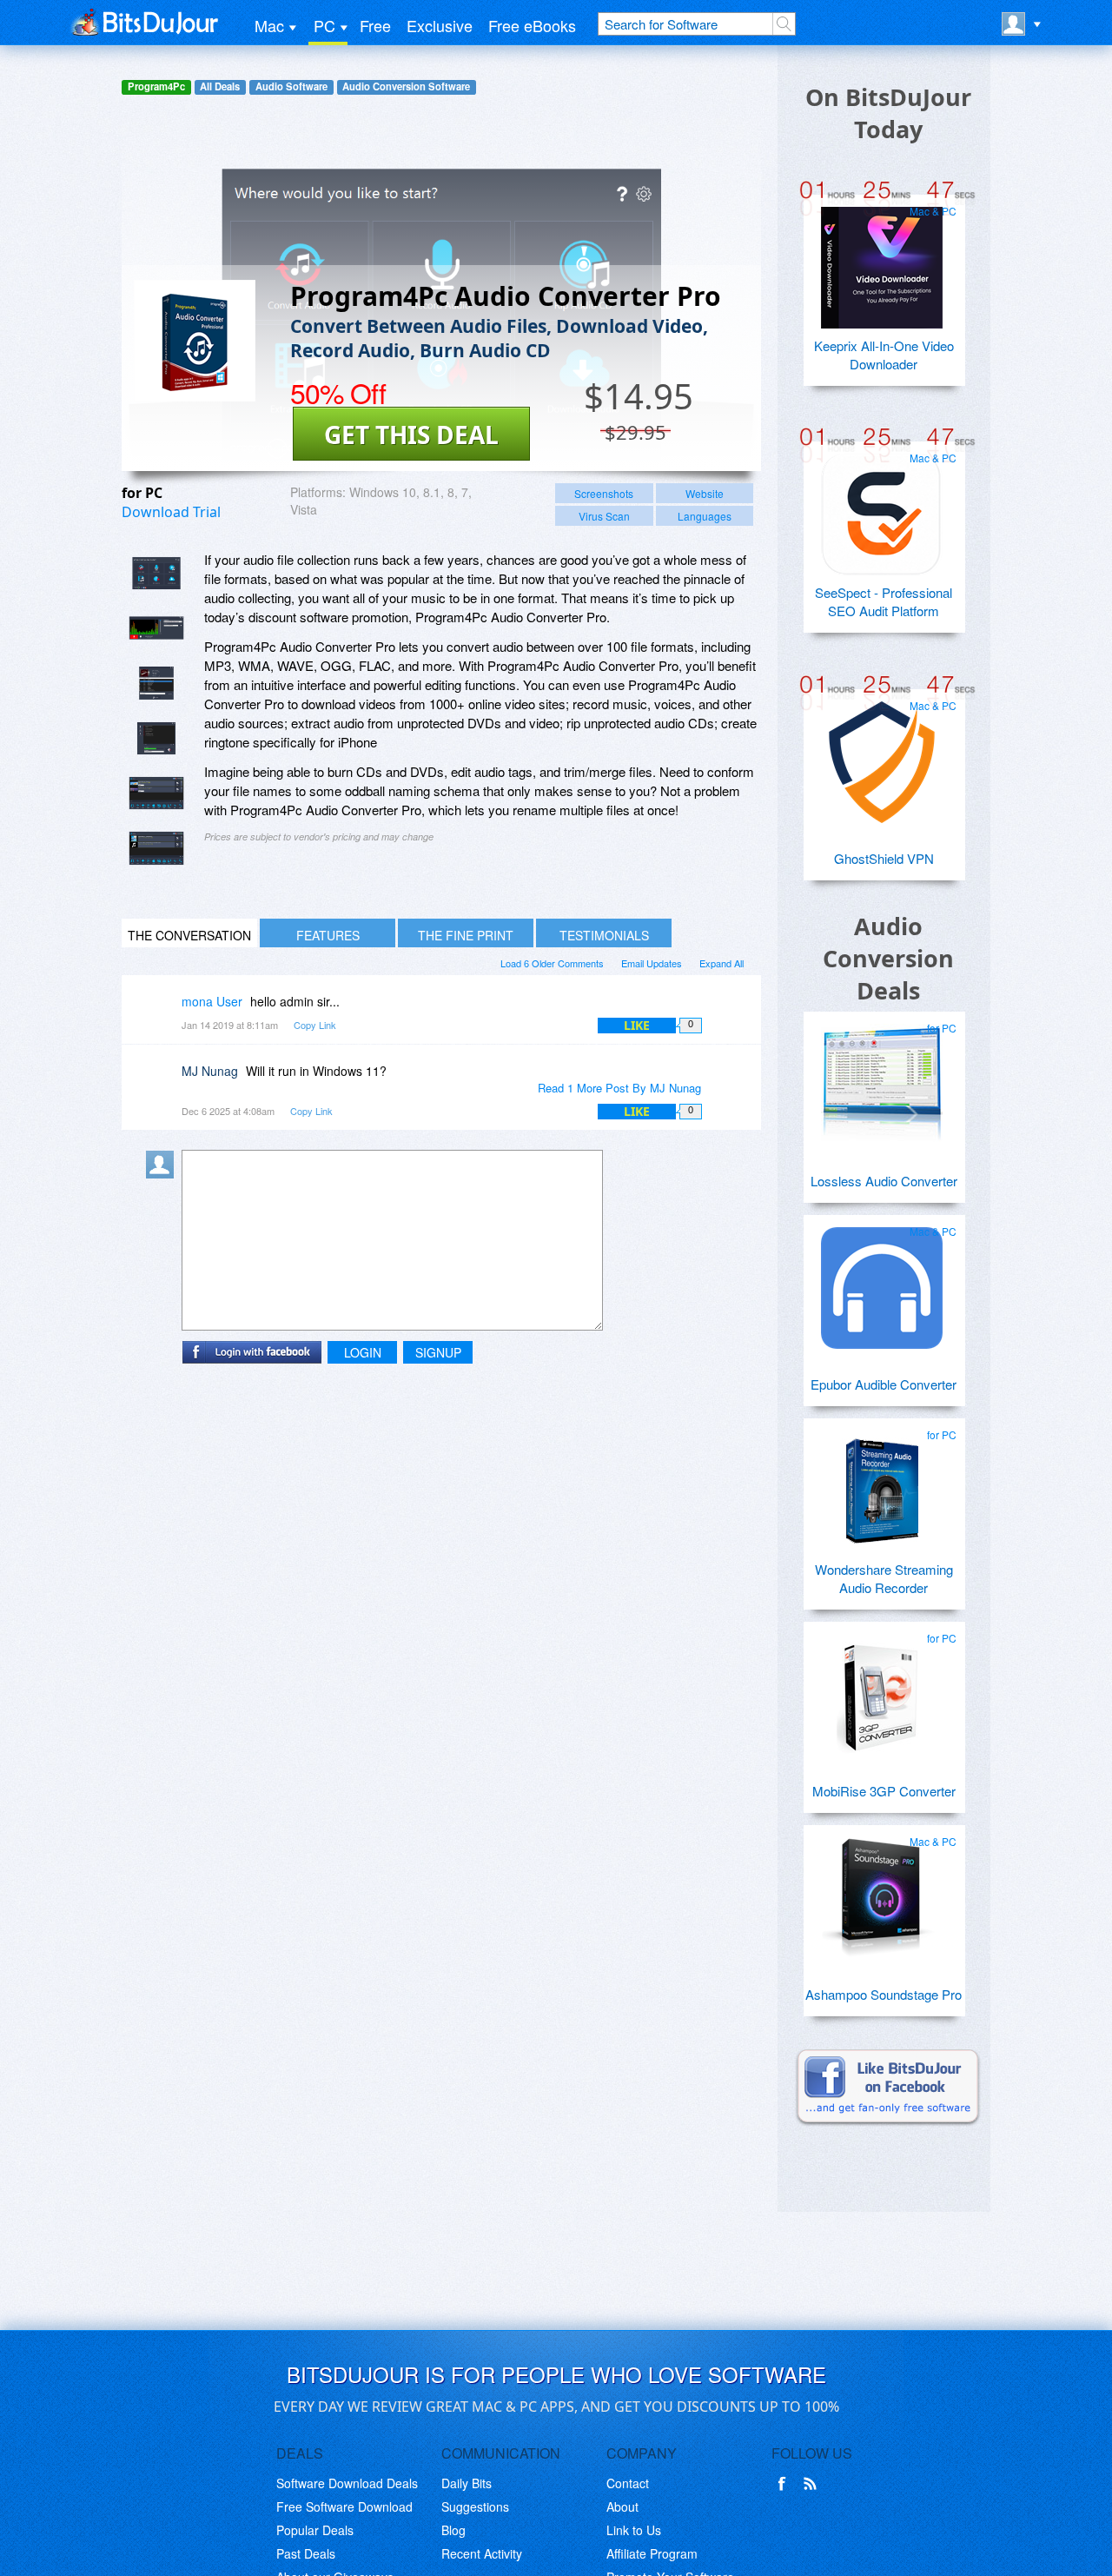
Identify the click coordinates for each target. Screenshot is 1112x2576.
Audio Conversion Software (406, 86)
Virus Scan (604, 516)
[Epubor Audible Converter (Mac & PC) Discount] (882, 1281)
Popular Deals (315, 2530)
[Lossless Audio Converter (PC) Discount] (882, 1078)
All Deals (220, 86)
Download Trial (171, 512)
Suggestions (475, 2506)
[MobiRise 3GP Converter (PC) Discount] (882, 1688)
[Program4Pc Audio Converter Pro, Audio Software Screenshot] (156, 738)
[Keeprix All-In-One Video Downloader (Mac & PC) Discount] (882, 261)
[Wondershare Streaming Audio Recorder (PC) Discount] (882, 1484)
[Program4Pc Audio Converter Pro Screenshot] (156, 573)
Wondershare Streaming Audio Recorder (884, 1578)
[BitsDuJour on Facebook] (785, 2484)
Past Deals (306, 2553)
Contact (628, 2483)
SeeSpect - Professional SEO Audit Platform (884, 601)
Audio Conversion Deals (888, 958)
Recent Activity (482, 2553)
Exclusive (440, 25)
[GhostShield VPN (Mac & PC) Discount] (882, 755)
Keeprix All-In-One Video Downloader (884, 355)
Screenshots (604, 493)
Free (375, 25)
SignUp (438, 1352)
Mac (269, 25)
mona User (212, 1001)
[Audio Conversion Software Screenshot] (156, 628)
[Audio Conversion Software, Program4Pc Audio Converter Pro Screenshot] (156, 793)
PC (324, 25)
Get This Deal (411, 435)
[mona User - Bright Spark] (163, 1014)
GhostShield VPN (884, 858)
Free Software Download (344, 2506)
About (622, 2506)
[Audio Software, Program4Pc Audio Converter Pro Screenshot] (156, 848)
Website (705, 493)
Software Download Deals (347, 2483)
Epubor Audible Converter (884, 1384)
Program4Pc (156, 86)
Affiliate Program (652, 2553)
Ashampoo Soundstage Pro (884, 1994)
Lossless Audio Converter (884, 1181)
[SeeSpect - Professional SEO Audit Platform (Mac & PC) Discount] (882, 508)
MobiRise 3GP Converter (884, 1791)
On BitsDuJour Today (888, 113)
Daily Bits (467, 2483)
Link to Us (634, 2530)
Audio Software (291, 86)
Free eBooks (532, 25)
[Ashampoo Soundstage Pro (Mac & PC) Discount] (882, 1891)
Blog (453, 2530)
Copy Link (315, 1025)
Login (363, 1352)
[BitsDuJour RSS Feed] (813, 2484)
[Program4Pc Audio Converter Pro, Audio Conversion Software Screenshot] (156, 683)
